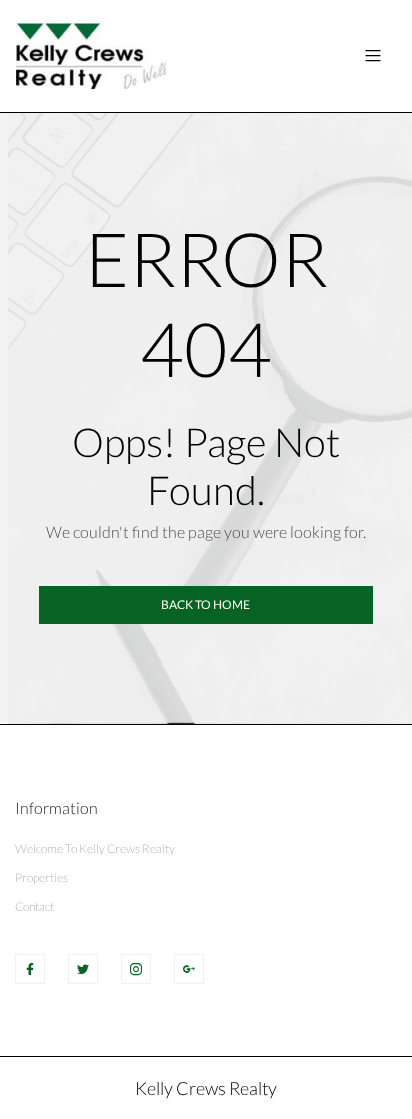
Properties (41, 877)
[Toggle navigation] (373, 55)
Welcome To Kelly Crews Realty (95, 848)
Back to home (205, 604)
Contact (34, 906)
